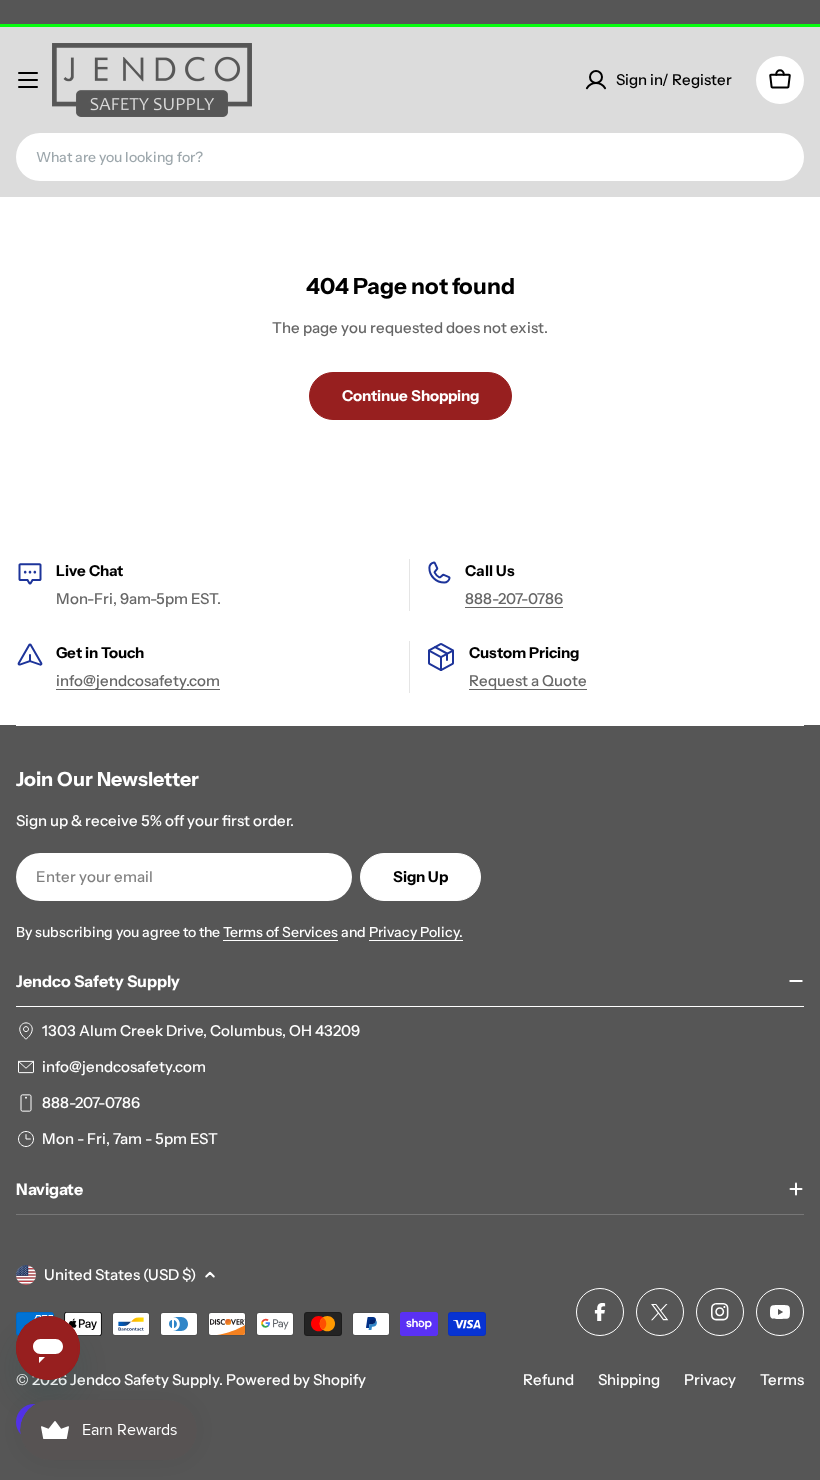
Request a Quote (528, 680)
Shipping (629, 1379)
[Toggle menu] (28, 80)
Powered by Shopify (296, 1379)
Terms (782, 1379)
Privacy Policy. (416, 932)
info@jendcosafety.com (138, 680)
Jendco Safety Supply (144, 1379)
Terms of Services (280, 932)
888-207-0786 (514, 598)
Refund (548, 1379)
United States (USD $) (120, 1274)
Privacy (710, 1379)
